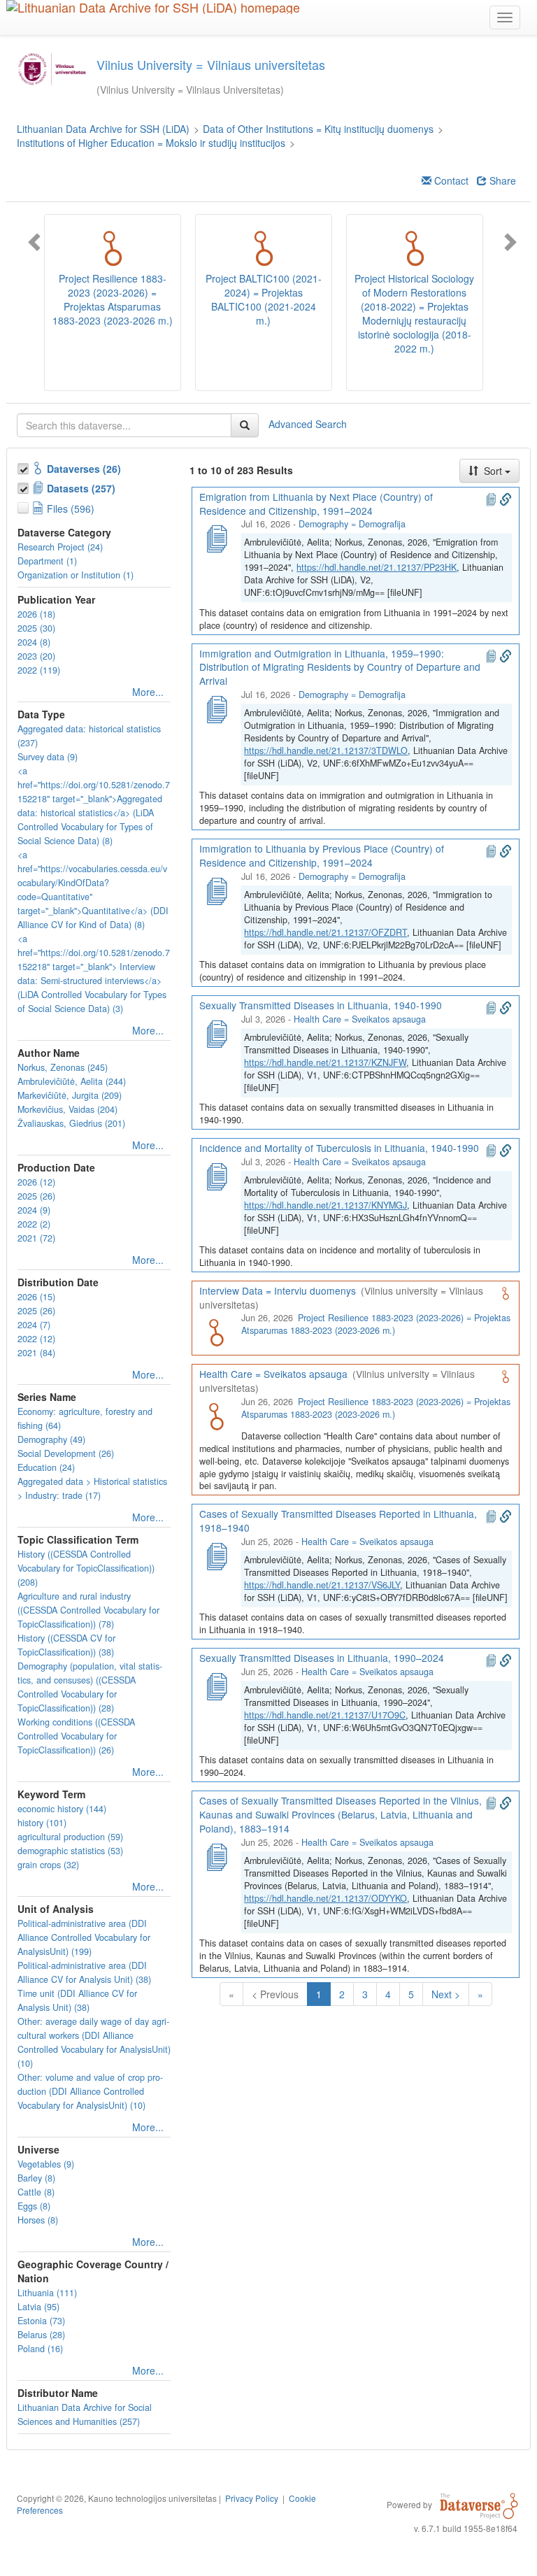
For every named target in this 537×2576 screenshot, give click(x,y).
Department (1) (47, 561)
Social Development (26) (66, 1453)
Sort (493, 471)
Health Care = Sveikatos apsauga (360, 1019)
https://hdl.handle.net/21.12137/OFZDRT (325, 932)
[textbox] (124, 425)
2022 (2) (34, 1224)
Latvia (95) (38, 2307)
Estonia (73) (41, 2321)
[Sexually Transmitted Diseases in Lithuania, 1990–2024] (216, 1685)
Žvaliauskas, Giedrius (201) (71, 1123)
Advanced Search (308, 423)
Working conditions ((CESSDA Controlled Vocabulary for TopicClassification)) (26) (76, 1736)
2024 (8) (34, 642)
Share (501, 180)
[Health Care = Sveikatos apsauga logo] (216, 1415)
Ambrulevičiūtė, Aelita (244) (72, 1081)
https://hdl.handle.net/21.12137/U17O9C (325, 1715)
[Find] (245, 425)
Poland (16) (40, 2349)
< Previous (275, 1994)
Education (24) (46, 1467)
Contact (450, 180)
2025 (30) (36, 628)
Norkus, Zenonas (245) (63, 1067)
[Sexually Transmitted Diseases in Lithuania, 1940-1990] (216, 1032)
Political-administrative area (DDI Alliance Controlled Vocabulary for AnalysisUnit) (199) (84, 1937)
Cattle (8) (36, 2192)
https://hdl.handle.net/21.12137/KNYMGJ (325, 1205)
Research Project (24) (60, 547)
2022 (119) (39, 670)
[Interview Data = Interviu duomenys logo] (216, 1331)
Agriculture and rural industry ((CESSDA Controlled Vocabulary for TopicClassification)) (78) (88, 1610)
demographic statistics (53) (70, 1851)
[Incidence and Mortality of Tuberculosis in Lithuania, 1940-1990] (216, 1175)
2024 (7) (34, 1325)
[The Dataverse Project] (479, 2504)
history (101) (42, 1823)
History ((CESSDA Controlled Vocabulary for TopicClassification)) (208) (86, 1568)
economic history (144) (62, 1809)
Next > (446, 1994)
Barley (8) (36, 2178)
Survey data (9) (48, 757)
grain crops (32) (48, 1865)
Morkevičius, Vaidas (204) (67, 1109)
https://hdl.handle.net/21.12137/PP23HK (377, 567)
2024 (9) (34, 1210)
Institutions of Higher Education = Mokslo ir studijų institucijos (151, 143)
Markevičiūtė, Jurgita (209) (70, 1095)
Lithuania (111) (47, 2293)
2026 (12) (36, 1182)
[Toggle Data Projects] (24, 486)
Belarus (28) (41, 2335)
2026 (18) (36, 614)
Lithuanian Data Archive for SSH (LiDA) (103, 129)
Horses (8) (38, 2220)
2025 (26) (36, 1196)
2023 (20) (36, 656)
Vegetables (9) (46, 2164)
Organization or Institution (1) (76, 575)
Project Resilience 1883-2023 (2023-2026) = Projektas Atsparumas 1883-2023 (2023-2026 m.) (375, 1324)
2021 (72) (36, 1238)
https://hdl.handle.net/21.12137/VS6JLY (322, 1585)
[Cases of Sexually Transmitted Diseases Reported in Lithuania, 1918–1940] (216, 1555)
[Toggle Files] (24, 506)
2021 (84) (36, 1353)
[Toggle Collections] (24, 467)
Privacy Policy (252, 2498)
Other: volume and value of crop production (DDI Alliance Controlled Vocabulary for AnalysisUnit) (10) (90, 2091)
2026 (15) (36, 1297)
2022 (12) (36, 1339)
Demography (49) (51, 1439)
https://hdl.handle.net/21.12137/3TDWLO (326, 750)
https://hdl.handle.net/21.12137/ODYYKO (325, 1898)
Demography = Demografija (352, 524)
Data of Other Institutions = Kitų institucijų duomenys (318, 129)
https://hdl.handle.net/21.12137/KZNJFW (325, 1062)
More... (148, 692)
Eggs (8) (34, 2206)
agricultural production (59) (70, 1837)
